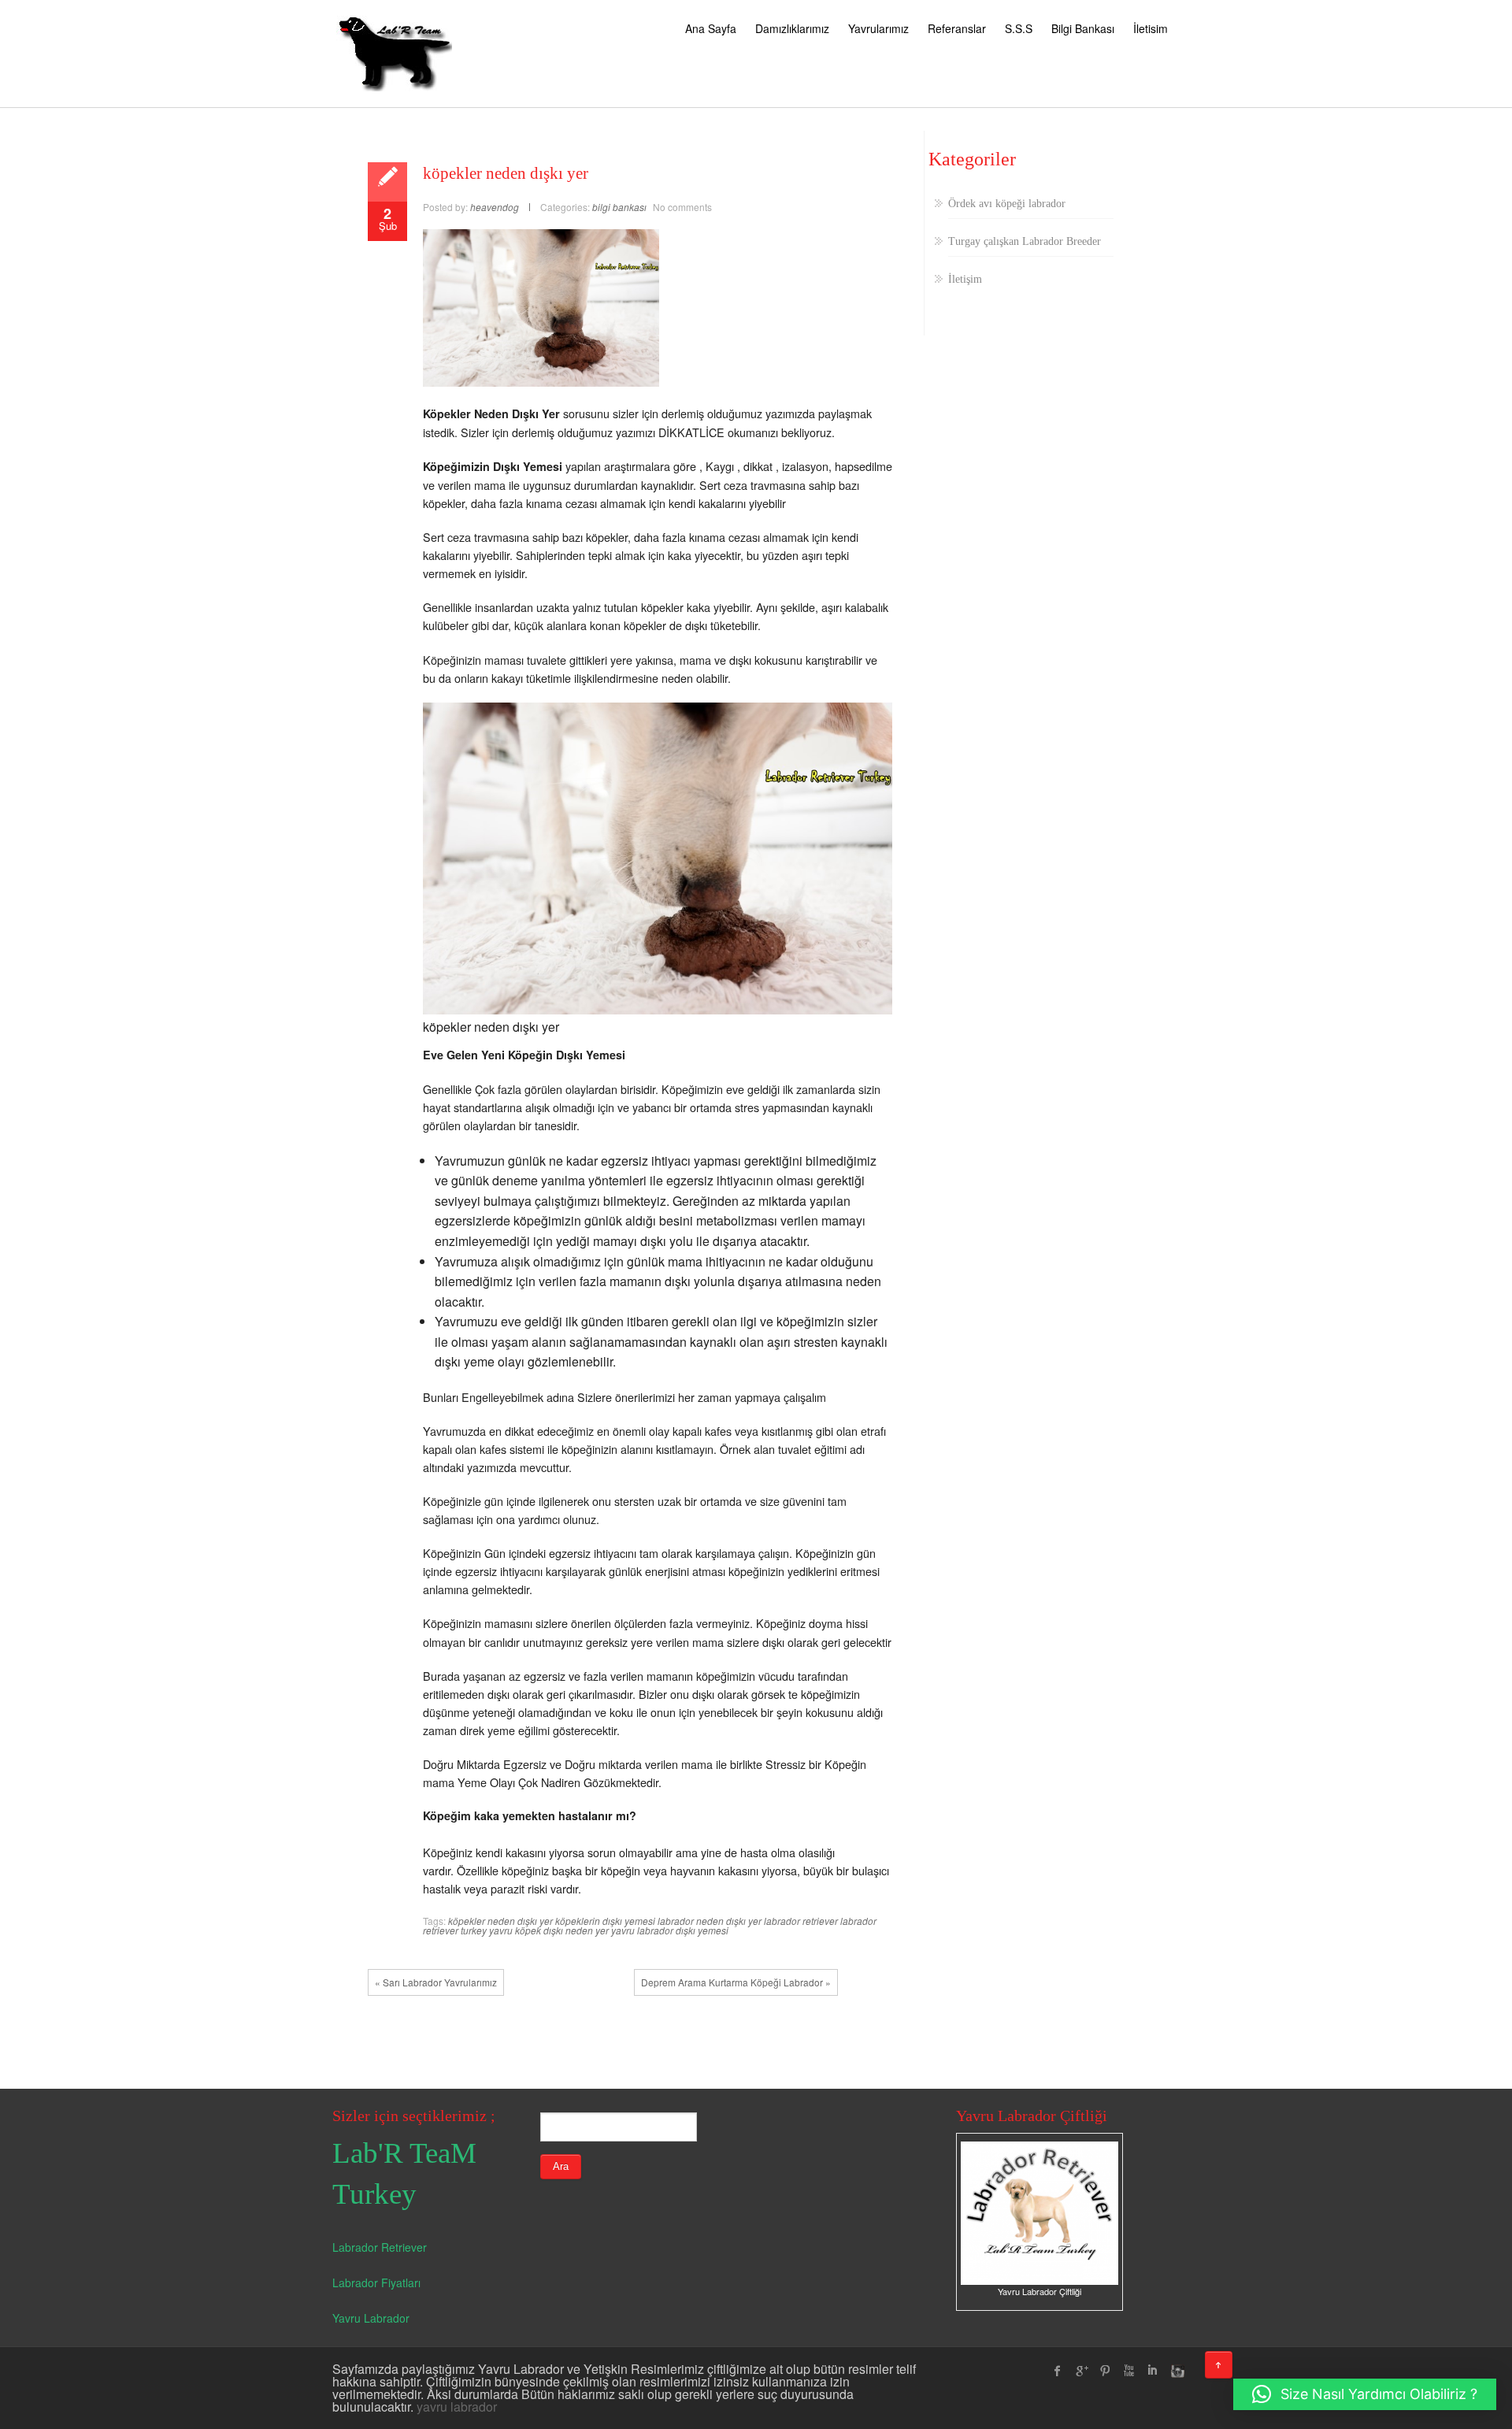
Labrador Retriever (380, 2247)
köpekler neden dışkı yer (506, 173)
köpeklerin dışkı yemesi (605, 1921)
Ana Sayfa (711, 28)
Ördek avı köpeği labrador (1007, 204)
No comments (682, 207)
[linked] (1152, 2371)
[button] (1365, 2394)
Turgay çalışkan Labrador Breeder (1025, 241)
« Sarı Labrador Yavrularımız (436, 1982)
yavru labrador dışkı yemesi (670, 1930)
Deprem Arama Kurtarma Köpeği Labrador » (736, 1982)
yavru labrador (457, 2407)
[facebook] (1058, 2371)
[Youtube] (1128, 2371)
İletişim (965, 279)
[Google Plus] (1081, 2371)
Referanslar (957, 28)
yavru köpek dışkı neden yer (549, 1930)
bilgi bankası (619, 207)
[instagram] (1176, 2371)
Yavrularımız (878, 28)
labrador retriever (801, 1921)
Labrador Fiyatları (376, 2283)
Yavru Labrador (371, 2318)
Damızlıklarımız (792, 28)
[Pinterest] (1105, 2371)
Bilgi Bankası (1083, 28)
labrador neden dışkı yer (710, 1921)
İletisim (1151, 28)
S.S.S (1019, 28)
